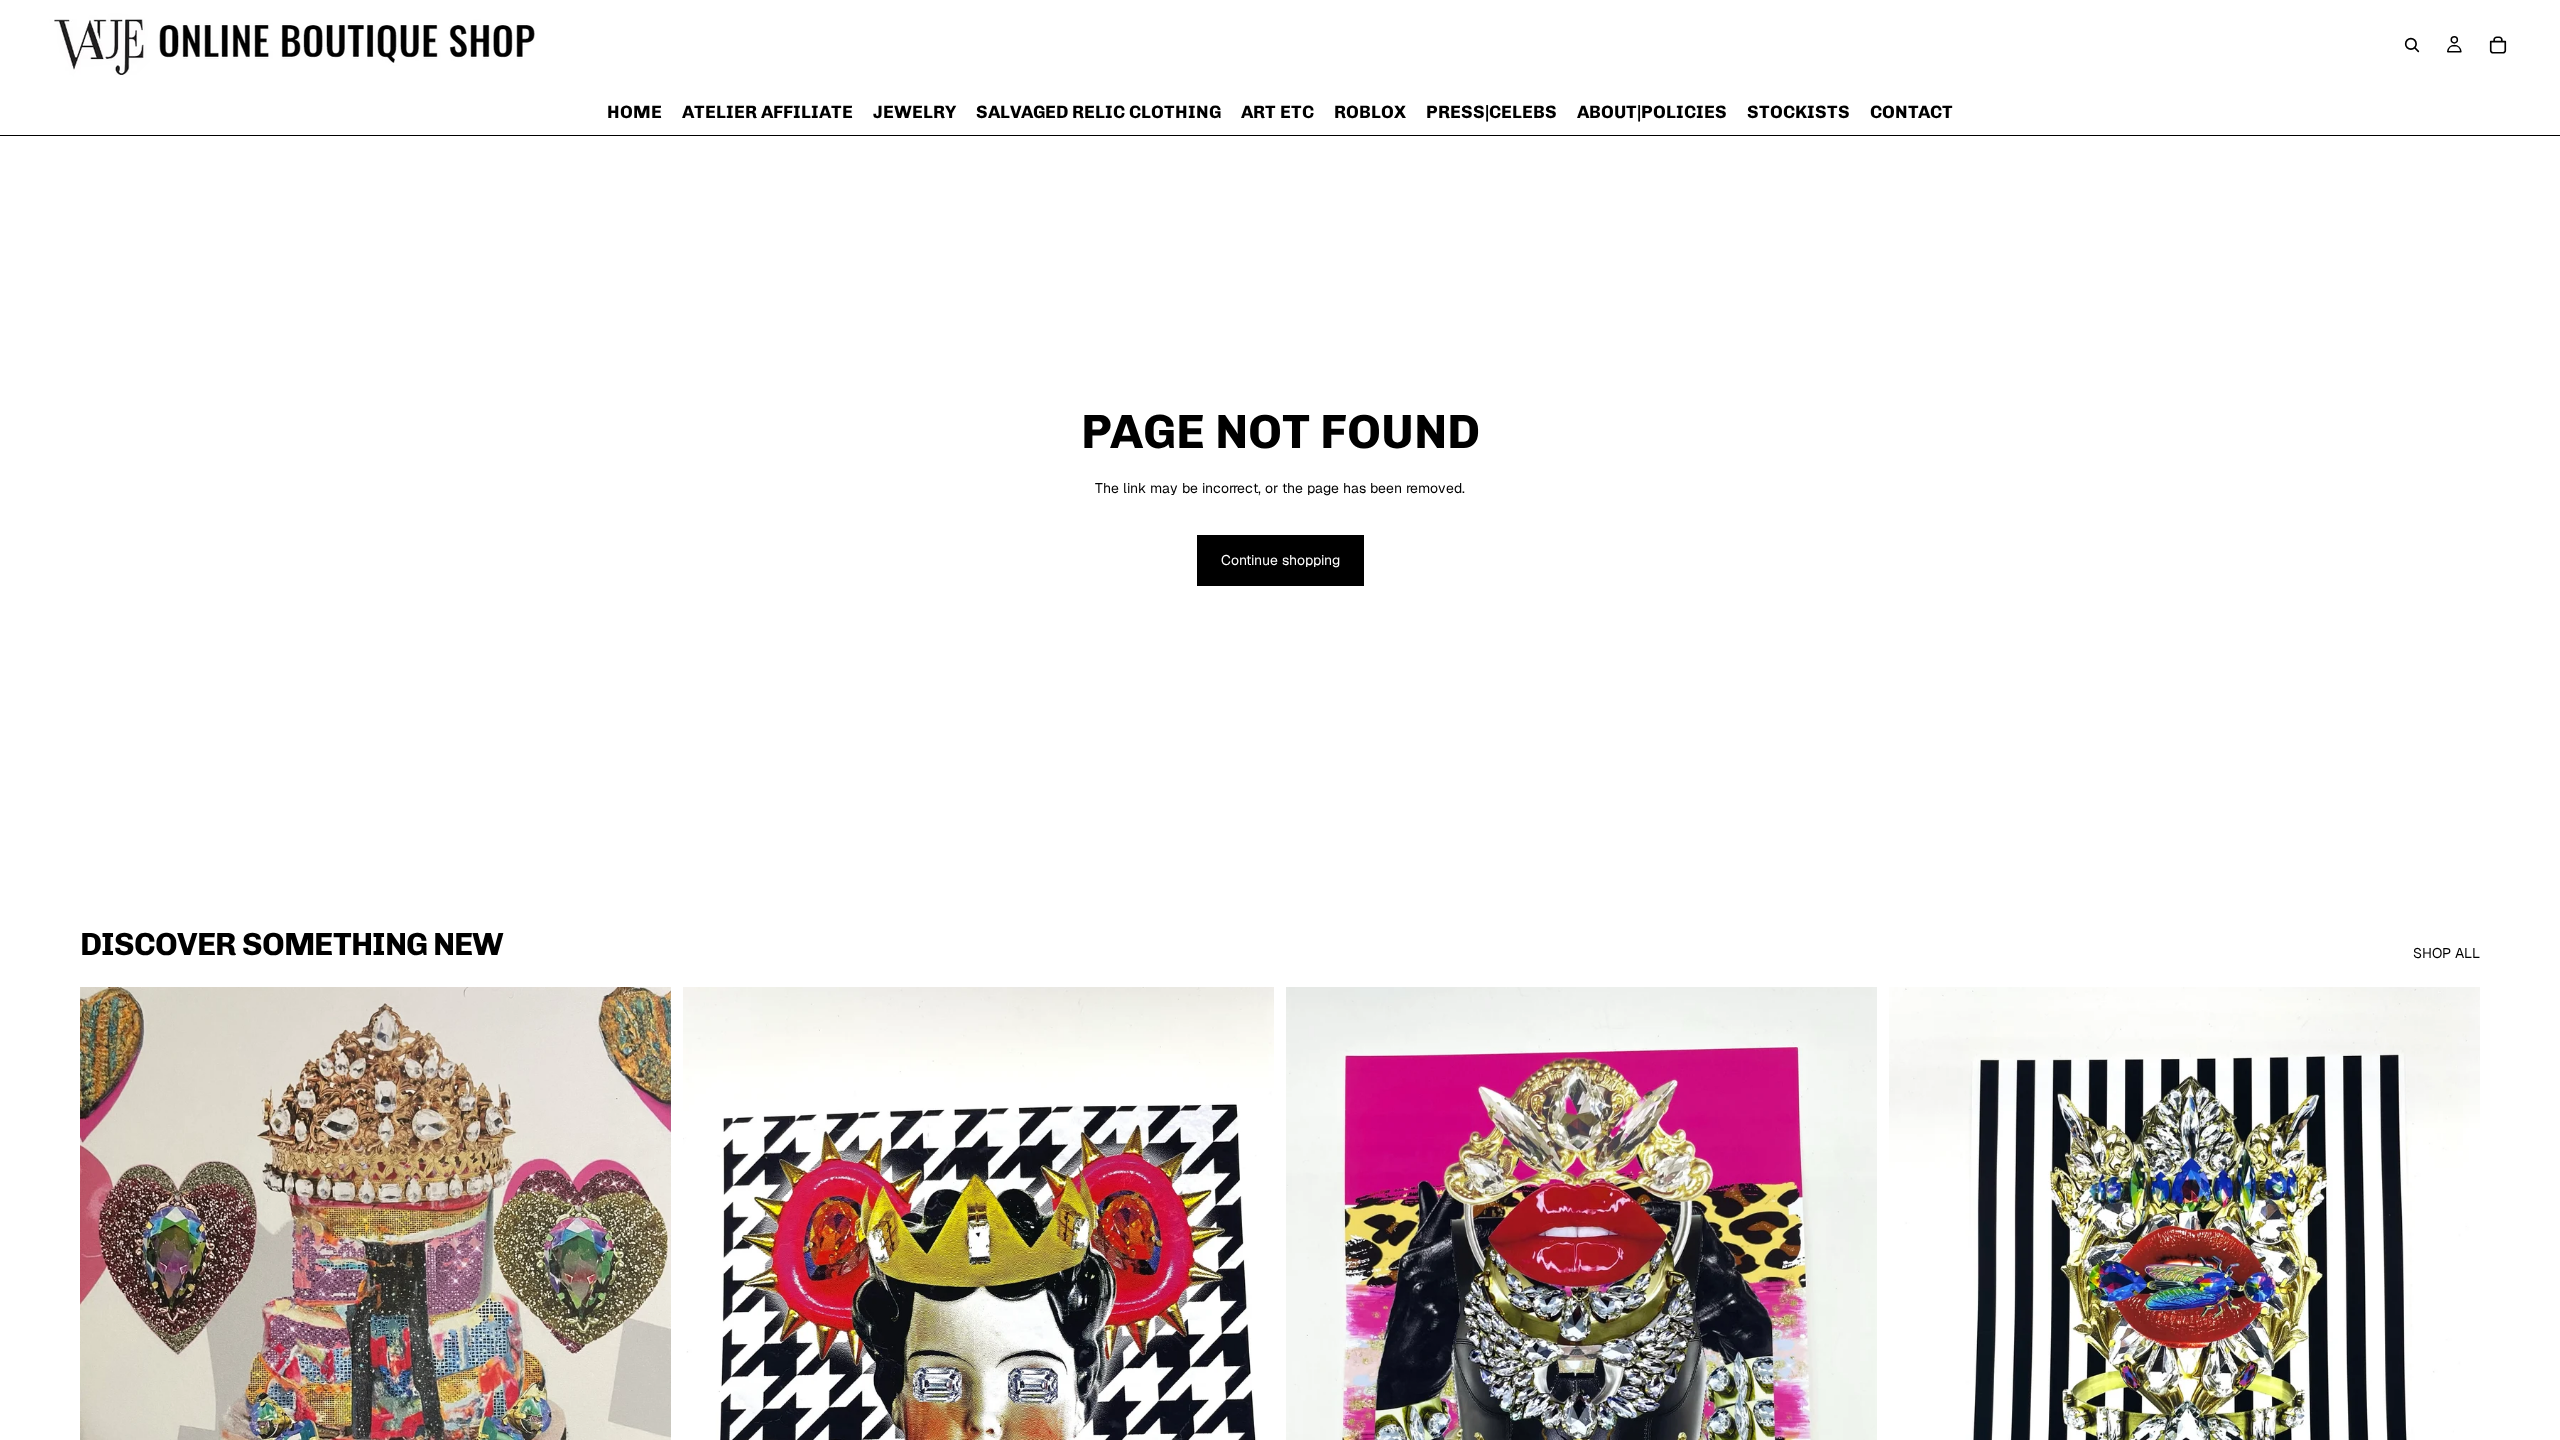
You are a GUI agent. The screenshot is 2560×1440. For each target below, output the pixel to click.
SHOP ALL (2446, 953)
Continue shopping (1280, 560)
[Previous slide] (110, 1357)
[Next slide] (641, 1357)
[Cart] (2498, 45)
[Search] (2412, 45)
